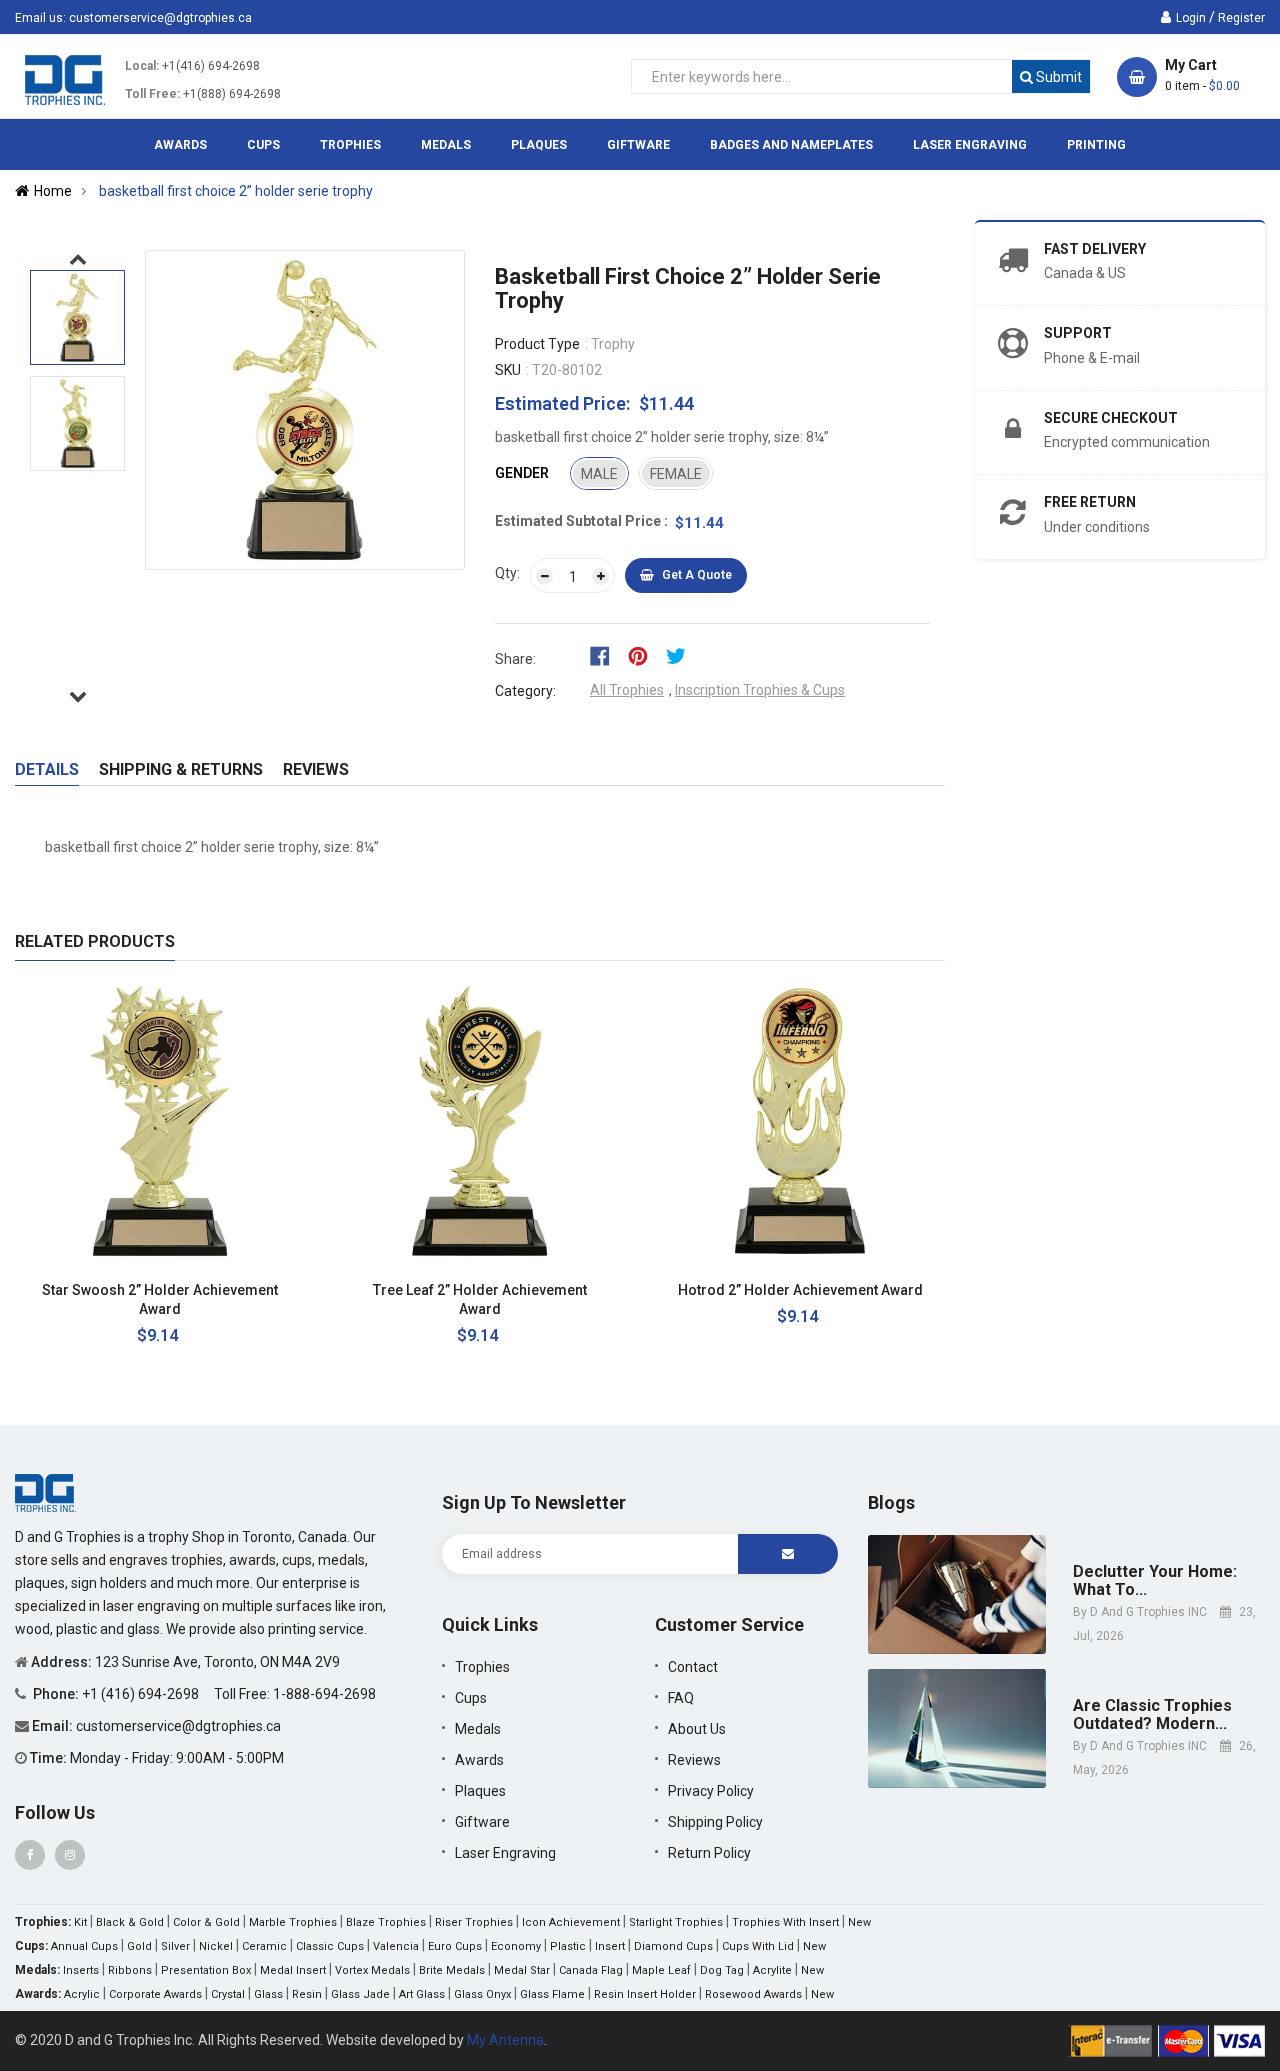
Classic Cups (330, 1946)
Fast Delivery (1095, 249)
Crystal (228, 1994)
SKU (508, 370)
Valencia (396, 1946)
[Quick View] (274, 1290)
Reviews (316, 769)
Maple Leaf (661, 1970)
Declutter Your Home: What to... (1155, 1580)
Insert (610, 1946)
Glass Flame (552, 1994)
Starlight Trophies (676, 1922)
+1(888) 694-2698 (232, 94)
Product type (537, 344)
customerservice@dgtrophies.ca (160, 18)
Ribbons (130, 1970)
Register (1241, 18)
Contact (693, 1667)
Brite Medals (452, 1970)
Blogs (891, 1502)
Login (1191, 18)
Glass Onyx (482, 1994)
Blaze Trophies (386, 1922)
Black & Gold (130, 1922)
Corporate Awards (155, 1994)
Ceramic (264, 1946)
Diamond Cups (673, 1946)
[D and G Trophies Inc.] (45, 1492)
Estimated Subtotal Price (579, 521)
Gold (139, 1946)
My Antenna (505, 2040)
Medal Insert (293, 1970)
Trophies (482, 1667)
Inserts (81, 1970)
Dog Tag (722, 1970)
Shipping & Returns (181, 769)
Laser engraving (505, 1853)
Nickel (216, 1946)
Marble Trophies (293, 1922)
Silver (175, 1946)
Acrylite (772, 1970)
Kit (80, 1922)
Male (599, 474)
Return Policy (709, 1853)
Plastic (568, 1946)
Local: (142, 66)
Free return (1090, 502)
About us (697, 1729)
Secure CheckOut (1111, 418)
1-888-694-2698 (324, 1694)
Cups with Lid (758, 1946)
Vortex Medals (372, 1970)
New (859, 1922)
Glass (268, 1994)
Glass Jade (360, 1994)
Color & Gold (206, 1922)
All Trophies (627, 690)
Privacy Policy (711, 1791)
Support (1078, 333)
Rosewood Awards (753, 1994)
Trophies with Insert (785, 1922)
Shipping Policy (715, 1822)
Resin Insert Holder (645, 1994)
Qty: (507, 573)
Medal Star (522, 1970)
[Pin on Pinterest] (644, 655)
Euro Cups (455, 1946)
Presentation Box (206, 1970)
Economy (516, 1946)
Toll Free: (152, 94)
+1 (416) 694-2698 (142, 1694)
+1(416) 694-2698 (211, 66)
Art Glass (422, 1994)
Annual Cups (84, 1946)
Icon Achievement (571, 1922)
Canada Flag (591, 1970)
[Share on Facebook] (606, 655)
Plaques (480, 1791)
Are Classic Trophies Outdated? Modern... (1152, 1714)
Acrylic (82, 1994)
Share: (515, 659)
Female (676, 474)
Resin (307, 1994)
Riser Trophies (474, 1922)
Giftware (482, 1822)
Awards (479, 1760)
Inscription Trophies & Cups (760, 690)
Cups (471, 1698)
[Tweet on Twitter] (681, 655)
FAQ (681, 1698)
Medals (478, 1729)
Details (47, 769)
